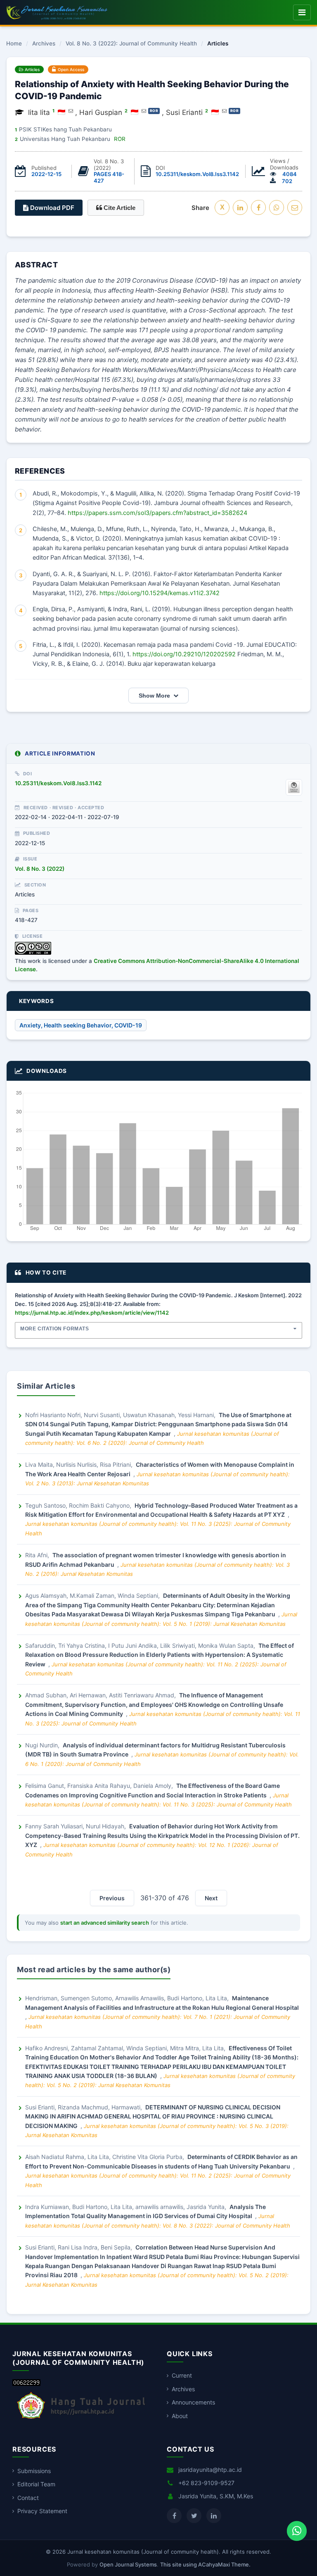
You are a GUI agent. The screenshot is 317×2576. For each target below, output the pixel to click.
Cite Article (119, 208)
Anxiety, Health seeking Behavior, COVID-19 (81, 1025)
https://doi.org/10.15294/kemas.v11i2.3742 (160, 593)
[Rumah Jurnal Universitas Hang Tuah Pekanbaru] (81, 2419)
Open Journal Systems (128, 2564)
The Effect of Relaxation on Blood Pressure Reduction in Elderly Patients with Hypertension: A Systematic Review (160, 1655)
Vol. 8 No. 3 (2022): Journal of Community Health (131, 44)
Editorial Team (36, 2484)
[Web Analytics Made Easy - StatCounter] (26, 2384)
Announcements (193, 2402)
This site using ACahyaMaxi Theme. (205, 2564)
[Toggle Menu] (302, 12)
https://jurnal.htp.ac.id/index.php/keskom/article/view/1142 (92, 1313)
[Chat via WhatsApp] (297, 2531)
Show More (154, 696)
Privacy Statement (42, 2511)
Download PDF (51, 208)
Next (211, 1898)
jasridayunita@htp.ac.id (210, 2470)
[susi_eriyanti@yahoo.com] (224, 111)
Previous (112, 1898)
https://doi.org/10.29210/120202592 (184, 654)
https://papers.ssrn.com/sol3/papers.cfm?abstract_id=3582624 (157, 513)
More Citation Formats (55, 1329)
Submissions (34, 2471)
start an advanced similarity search (105, 1923)
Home (14, 44)
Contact (28, 2498)
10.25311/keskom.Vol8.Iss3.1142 (197, 174)
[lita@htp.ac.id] (71, 111)
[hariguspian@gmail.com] (144, 111)
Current (182, 2375)
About (180, 2416)
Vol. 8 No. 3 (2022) (40, 869)
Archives (44, 44)
